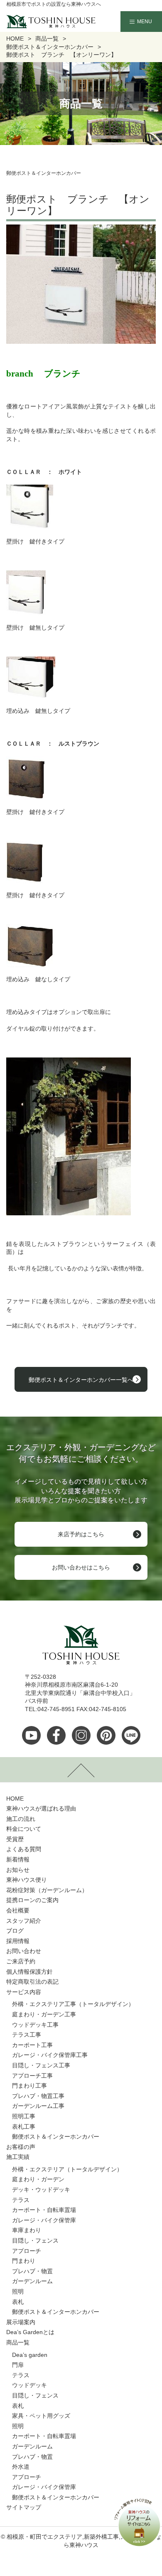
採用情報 (18, 1941)
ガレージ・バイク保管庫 (44, 2220)
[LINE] (131, 1735)
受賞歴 (15, 1839)
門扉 (18, 2365)
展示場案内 (21, 2322)
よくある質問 (24, 1849)
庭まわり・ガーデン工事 (44, 2014)
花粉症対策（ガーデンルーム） (47, 1890)
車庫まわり (27, 2230)
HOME (15, 1799)
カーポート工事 (32, 2045)
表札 (18, 2302)
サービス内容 (24, 1992)
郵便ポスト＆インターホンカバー (56, 2137)
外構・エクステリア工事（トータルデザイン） (73, 2004)
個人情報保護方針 (29, 1972)
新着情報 (18, 1859)
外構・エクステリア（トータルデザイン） (67, 2169)
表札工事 (24, 2127)
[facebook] (56, 1735)
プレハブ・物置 (32, 2271)
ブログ (15, 1931)
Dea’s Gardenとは (30, 2332)
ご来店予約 (21, 1961)
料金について (24, 1829)
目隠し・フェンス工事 (41, 2065)
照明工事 (24, 2116)
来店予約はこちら (81, 1534)
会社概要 (18, 1910)
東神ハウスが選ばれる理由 (41, 1808)
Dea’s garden (30, 2355)
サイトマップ (24, 2507)
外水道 (21, 2467)
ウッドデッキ (29, 2385)
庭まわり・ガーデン (38, 2179)
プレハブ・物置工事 (38, 2096)
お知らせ (18, 1870)
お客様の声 (21, 2147)
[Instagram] (81, 1735)
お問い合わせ (24, 1951)
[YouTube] (31, 1735)
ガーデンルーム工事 (38, 2106)
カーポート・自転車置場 (44, 2210)
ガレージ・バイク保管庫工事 (50, 2055)
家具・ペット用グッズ (41, 2416)
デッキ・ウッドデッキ (41, 2190)
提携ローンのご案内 (32, 1900)
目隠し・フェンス (35, 2240)
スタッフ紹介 (24, 1921)
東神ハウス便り (27, 1880)
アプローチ (27, 2251)
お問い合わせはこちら (81, 1567)
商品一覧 (18, 2342)
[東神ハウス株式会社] (38, 22)
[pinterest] (106, 1735)
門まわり (24, 2261)
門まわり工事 (29, 2086)
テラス (21, 2200)
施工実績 (18, 2157)
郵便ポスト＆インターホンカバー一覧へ (81, 1380)
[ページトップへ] (81, 1770)
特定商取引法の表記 (32, 1982)
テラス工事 (27, 2035)
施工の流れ (21, 1819)
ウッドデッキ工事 (35, 2025)
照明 (18, 2291)
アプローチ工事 (32, 2076)
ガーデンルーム (32, 2281)
